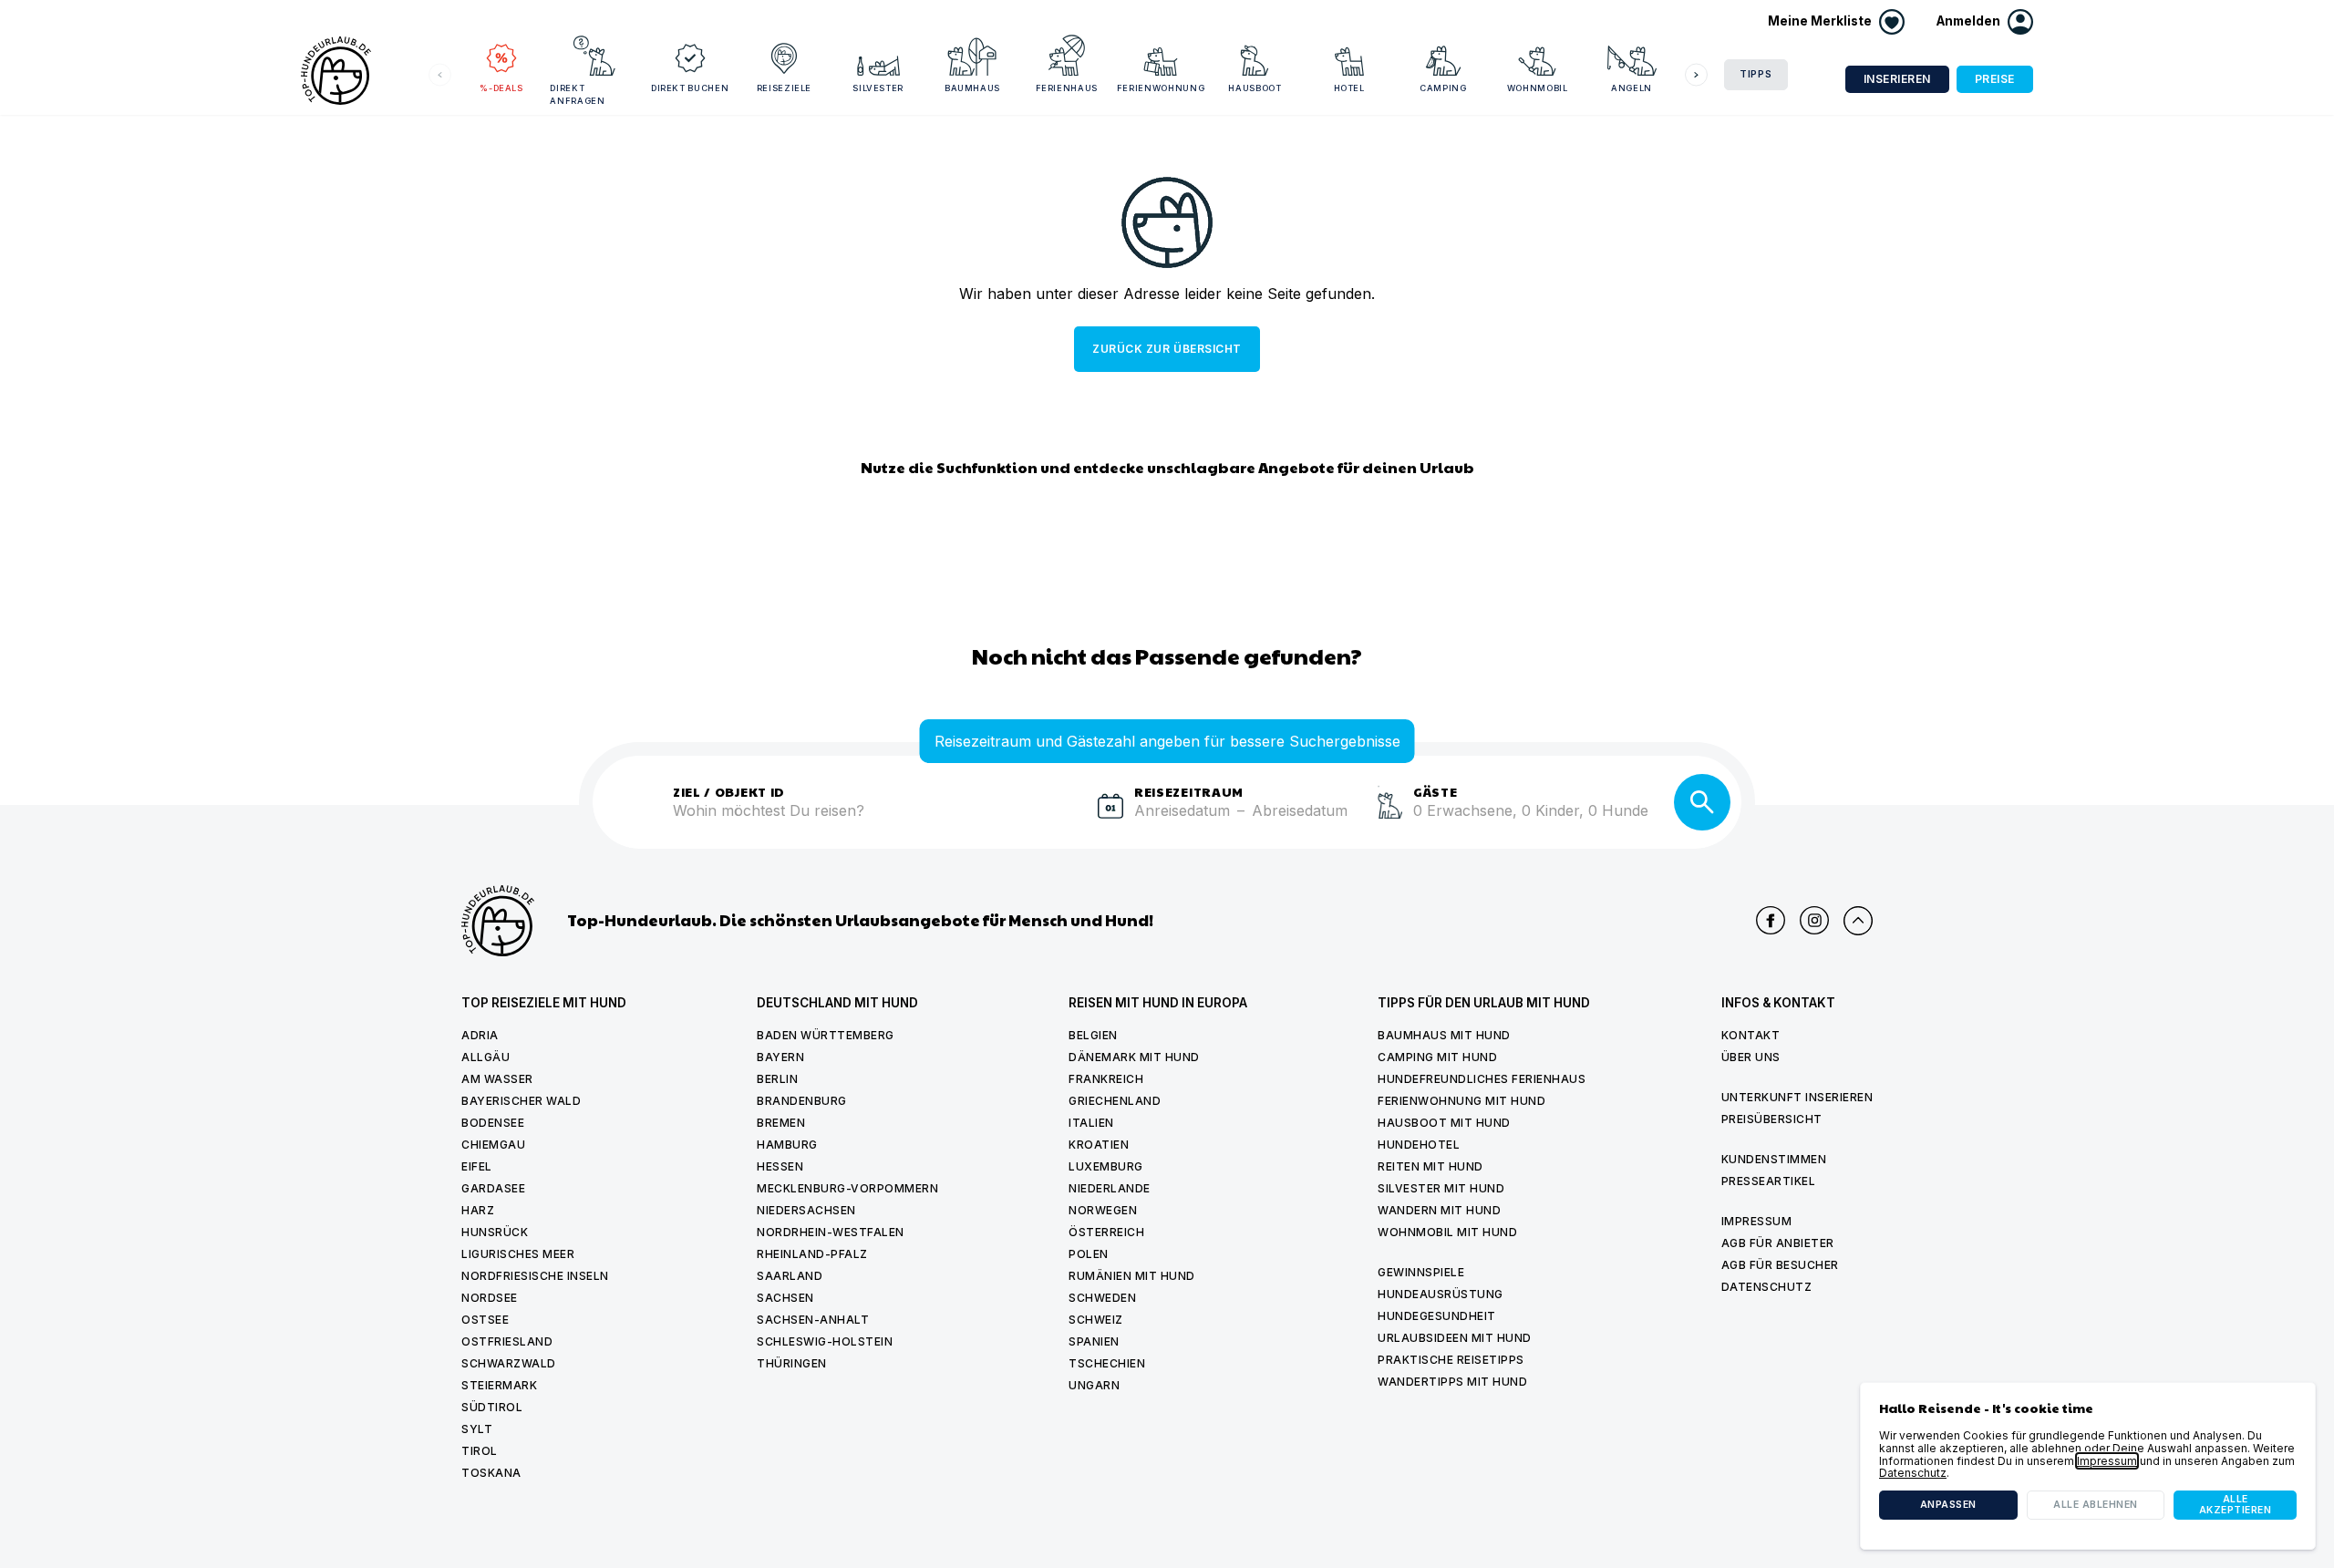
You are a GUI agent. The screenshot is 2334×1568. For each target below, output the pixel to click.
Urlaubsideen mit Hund (1455, 1338)
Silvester (878, 88)
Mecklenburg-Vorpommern (847, 1188)
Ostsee (485, 1320)
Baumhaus (972, 88)
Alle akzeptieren (2236, 1505)
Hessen (780, 1166)
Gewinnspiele (1421, 1272)
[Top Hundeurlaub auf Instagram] (1814, 921)
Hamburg (787, 1145)
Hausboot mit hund (1444, 1123)
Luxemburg (1106, 1166)
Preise (1995, 79)
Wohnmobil (1538, 88)
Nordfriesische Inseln (535, 1276)
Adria (480, 1035)
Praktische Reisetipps (1451, 1360)
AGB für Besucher (1780, 1265)
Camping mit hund (1437, 1057)
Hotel (1349, 88)
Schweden (1102, 1298)
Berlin (777, 1079)
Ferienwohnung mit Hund (1461, 1101)
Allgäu (485, 1057)
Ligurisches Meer (518, 1254)
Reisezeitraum (1189, 791)
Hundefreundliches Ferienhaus (1482, 1079)
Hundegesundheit (1437, 1316)
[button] (1985, 22)
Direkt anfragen (577, 94)
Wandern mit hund (1439, 1210)
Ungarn (1094, 1385)
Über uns (1751, 1057)
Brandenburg (802, 1101)
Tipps (1756, 74)
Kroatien (1099, 1145)
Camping (1443, 88)
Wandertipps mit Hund (1452, 1382)
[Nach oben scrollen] (1858, 921)
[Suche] (1702, 802)
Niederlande (1110, 1188)
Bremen (781, 1123)
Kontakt (1751, 1035)
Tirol (480, 1451)
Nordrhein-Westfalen (831, 1232)
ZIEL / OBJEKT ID (729, 791)
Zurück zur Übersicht (1167, 349)
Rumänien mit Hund (1132, 1276)
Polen (1089, 1254)
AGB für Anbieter (1778, 1243)
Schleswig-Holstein (825, 1341)
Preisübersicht (1772, 1119)
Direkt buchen (690, 88)
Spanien (1094, 1341)
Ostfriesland (507, 1341)
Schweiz (1096, 1320)
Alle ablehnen (2096, 1505)
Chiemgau (493, 1145)
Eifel (477, 1166)
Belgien (1093, 1035)
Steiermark (499, 1385)
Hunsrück (495, 1232)
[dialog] (2088, 1466)
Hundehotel (1419, 1145)
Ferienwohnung (1161, 88)
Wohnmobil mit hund (1447, 1232)
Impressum (1757, 1221)
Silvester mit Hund (1441, 1188)
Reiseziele (785, 88)
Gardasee (493, 1188)
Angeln (1632, 88)
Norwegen (1103, 1210)
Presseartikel (1769, 1181)
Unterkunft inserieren (1797, 1097)
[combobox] (878, 821)
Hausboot (1255, 88)
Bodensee (493, 1123)
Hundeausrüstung (1441, 1294)
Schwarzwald (509, 1363)
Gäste (1436, 791)
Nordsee (490, 1298)
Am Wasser (497, 1079)
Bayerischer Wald (521, 1101)
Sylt (477, 1429)
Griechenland (1115, 1101)
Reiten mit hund (1430, 1166)
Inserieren (1897, 79)
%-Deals (501, 88)
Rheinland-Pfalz (812, 1254)
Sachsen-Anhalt (813, 1320)
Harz (478, 1210)
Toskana (491, 1473)
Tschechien (1107, 1363)
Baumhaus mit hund (1444, 1035)
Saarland (790, 1276)
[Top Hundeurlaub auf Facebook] (1771, 921)
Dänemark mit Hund (1134, 1057)
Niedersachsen (806, 1210)
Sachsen (785, 1298)
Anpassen (1948, 1505)
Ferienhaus (1067, 88)
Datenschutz (1767, 1287)
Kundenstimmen (1774, 1159)
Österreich (1106, 1232)
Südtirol (492, 1407)
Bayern (780, 1057)
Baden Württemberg (826, 1035)
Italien (1091, 1123)
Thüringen (792, 1363)
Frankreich (1106, 1079)
